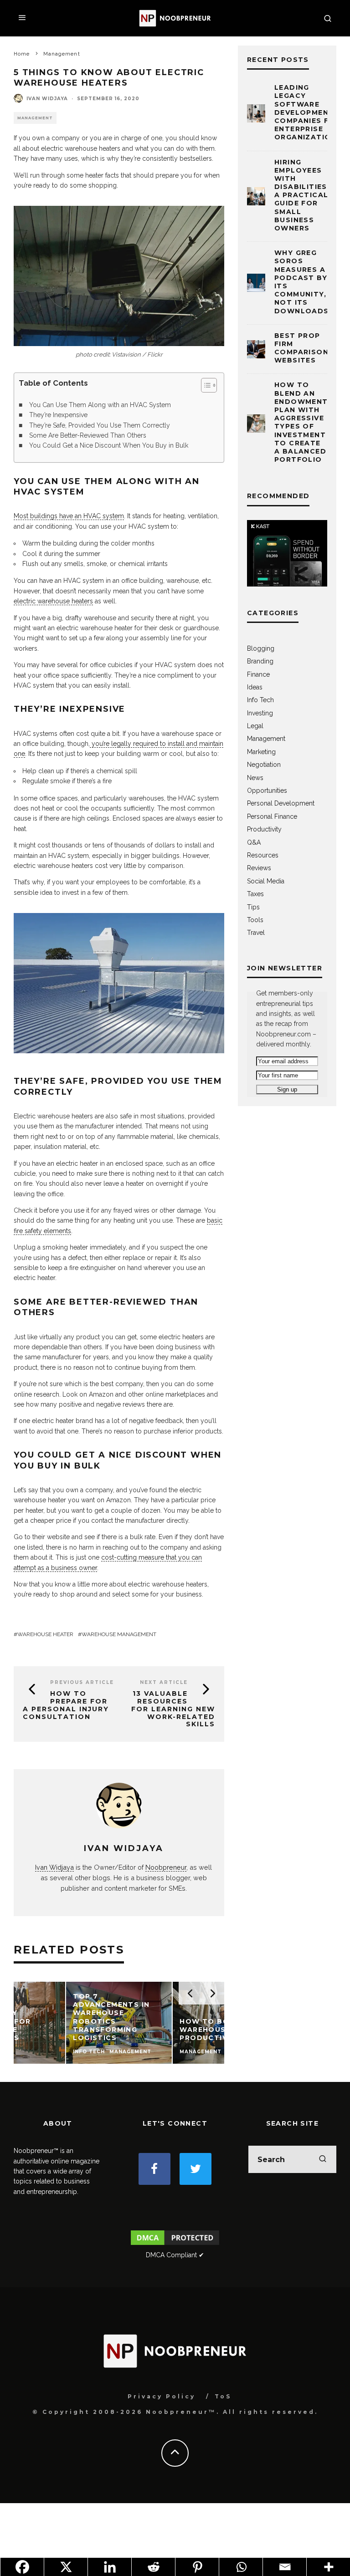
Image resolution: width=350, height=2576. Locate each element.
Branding (260, 661)
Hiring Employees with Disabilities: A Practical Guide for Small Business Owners (302, 195)
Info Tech (260, 700)
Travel (256, 933)
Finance (258, 674)
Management (35, 118)
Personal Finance (272, 816)
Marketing (261, 752)
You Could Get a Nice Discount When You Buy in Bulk (109, 445)
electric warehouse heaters (53, 601)
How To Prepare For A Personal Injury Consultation (66, 1705)
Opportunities (267, 791)
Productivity (264, 829)
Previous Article (82, 1682)
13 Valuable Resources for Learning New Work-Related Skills (173, 1709)
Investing (260, 713)
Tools (255, 920)
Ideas (255, 687)
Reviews (259, 868)
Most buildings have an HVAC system (69, 516)
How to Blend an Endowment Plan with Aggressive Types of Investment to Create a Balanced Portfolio (301, 422)
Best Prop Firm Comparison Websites (301, 348)
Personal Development (281, 803)
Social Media (266, 881)
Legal (255, 726)
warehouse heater (45, 1634)
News (255, 778)
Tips (253, 907)
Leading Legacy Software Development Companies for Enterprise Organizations (308, 112)
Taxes (255, 894)
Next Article (164, 1682)
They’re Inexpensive (58, 415)
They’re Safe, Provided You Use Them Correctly (100, 425)
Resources (263, 855)
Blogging (261, 648)
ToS (223, 2396)
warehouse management (119, 1634)
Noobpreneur (166, 1867)
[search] (323, 2159)
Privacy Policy (162, 2396)
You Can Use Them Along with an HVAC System (100, 405)
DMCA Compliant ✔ (175, 2255)
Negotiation (264, 765)
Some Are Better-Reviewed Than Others (88, 435)
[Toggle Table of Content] (204, 385)
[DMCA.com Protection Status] (175, 2244)
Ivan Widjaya (47, 99)
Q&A (254, 842)
